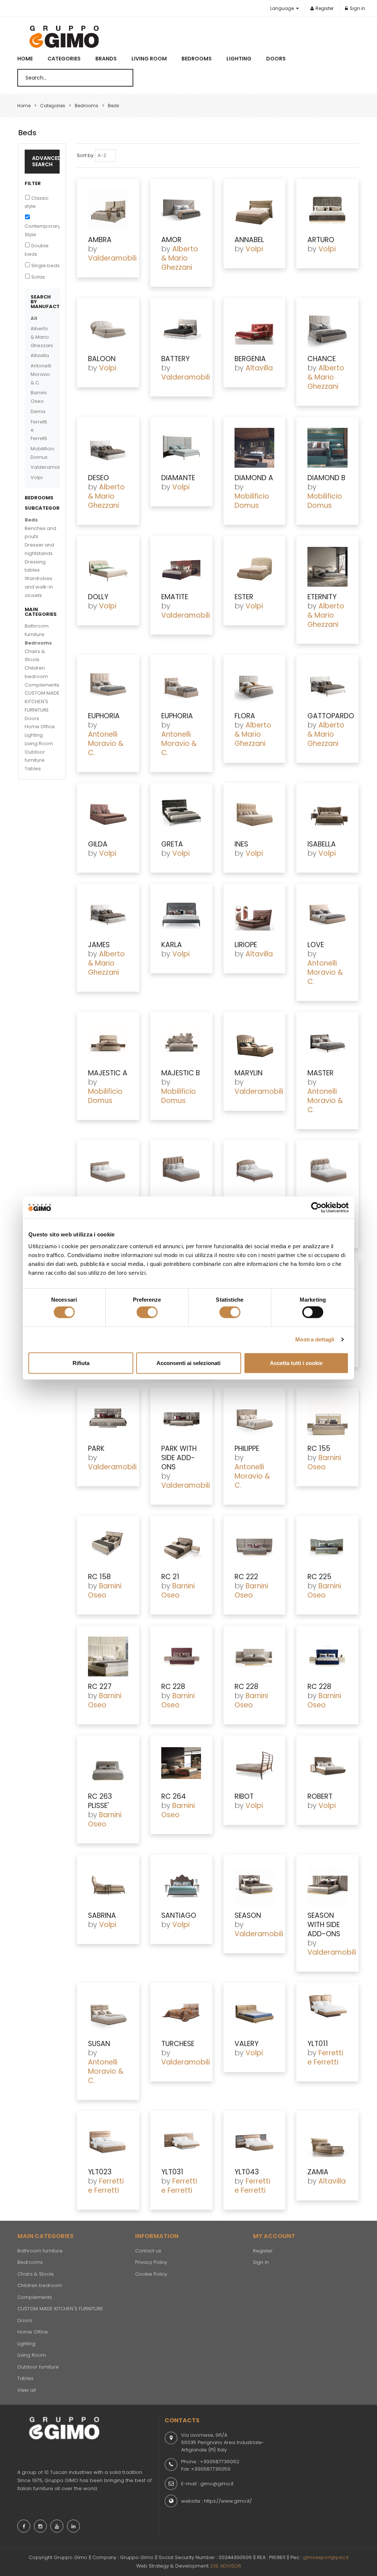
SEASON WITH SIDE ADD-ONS (324, 1925)
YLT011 (318, 2044)
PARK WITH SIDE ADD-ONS (179, 1458)
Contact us (148, 2251)
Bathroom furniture (40, 2251)
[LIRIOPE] (255, 915)
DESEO (98, 478)
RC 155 (319, 1448)
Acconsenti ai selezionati (188, 1363)
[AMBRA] (108, 210)
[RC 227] (108, 1657)
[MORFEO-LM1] (108, 1171)
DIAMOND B (326, 478)
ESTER (244, 597)
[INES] (255, 814)
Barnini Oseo (324, 1462)
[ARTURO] (327, 210)
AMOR (171, 240)
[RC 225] (327, 1547)
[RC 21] (181, 1547)
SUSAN (99, 2044)
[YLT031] (181, 2142)
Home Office (40, 727)
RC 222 (246, 1577)
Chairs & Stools (36, 2274)
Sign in (357, 8)
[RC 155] (327, 1418)
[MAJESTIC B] (181, 1043)
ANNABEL (249, 240)
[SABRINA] (108, 1885)
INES (241, 844)
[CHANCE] (327, 329)
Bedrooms (197, 59)
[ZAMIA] (327, 2142)
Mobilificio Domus (252, 501)
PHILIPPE (247, 1448)
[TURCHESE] (181, 2014)
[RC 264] (181, 1766)
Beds (31, 520)
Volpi (254, 249)
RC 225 (319, 1577)
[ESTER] (255, 567)
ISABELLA (322, 844)
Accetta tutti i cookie (296, 1363)
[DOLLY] (108, 567)
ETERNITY (322, 597)
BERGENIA (250, 359)
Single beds (45, 266)
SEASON (248, 1915)
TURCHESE (178, 2044)
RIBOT (244, 1796)
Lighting (239, 59)
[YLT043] (255, 2142)
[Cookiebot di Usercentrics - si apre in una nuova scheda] (316, 1208)
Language (283, 8)
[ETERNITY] (327, 567)
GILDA (98, 844)
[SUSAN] (108, 2014)
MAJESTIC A (108, 1073)
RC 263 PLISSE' (100, 1801)
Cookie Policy (151, 2274)
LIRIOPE (246, 945)
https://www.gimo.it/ (228, 2501)
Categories (64, 59)
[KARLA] (181, 915)
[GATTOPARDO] (327, 686)
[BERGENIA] (255, 329)
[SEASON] (255, 1885)
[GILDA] (108, 814)
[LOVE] (327, 915)
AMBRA (100, 240)
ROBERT (320, 1796)
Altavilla (259, 368)
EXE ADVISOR (226, 2566)
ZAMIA (318, 2172)
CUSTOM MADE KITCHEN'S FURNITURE (42, 701)
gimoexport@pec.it (326, 2557)
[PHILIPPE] (255, 1418)
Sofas (38, 277)
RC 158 (99, 1577)
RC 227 (100, 1687)
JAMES (99, 945)
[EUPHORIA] (108, 686)
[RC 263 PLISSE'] (108, 1766)
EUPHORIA (104, 716)
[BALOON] (108, 329)
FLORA (245, 716)
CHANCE (322, 359)
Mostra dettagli (315, 1339)
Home (25, 59)
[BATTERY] (181, 329)
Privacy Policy (151, 2262)
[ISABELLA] (327, 814)
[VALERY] (255, 2014)
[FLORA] (255, 686)
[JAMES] (108, 915)
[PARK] (108, 1418)
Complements (42, 685)
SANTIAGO (179, 1915)
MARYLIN (249, 1073)
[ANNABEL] (255, 210)
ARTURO (321, 240)
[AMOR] (181, 210)
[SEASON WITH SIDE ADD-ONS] (327, 1885)
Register (325, 8)
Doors (276, 59)
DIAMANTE (178, 478)
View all (27, 2390)
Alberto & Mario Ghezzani (180, 258)
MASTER (320, 1073)
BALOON (102, 359)
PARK (96, 1448)
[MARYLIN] (255, 1043)
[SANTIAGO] (181, 1885)
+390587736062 (220, 2462)
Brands (106, 59)
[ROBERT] (327, 1766)
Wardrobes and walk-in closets (39, 587)
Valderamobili (112, 258)
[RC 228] (181, 1657)
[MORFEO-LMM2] (181, 1171)
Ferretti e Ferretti (325, 2057)
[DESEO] (108, 448)
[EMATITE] (181, 567)
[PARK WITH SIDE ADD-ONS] (181, 1418)
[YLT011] (327, 2014)
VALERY (246, 2044)
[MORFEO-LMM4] (327, 1171)
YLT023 (100, 2172)
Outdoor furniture (38, 2367)
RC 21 (170, 1577)
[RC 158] (108, 1547)
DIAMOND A (254, 478)
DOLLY (98, 597)
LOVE (316, 945)
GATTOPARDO (331, 716)
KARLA (172, 945)
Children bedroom (40, 2285)
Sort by (85, 155)
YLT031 (172, 2172)
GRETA (172, 844)
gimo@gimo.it (217, 2484)
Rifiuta (81, 1363)
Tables (33, 769)
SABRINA (102, 1915)
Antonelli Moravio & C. (106, 744)
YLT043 (247, 2172)
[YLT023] (108, 2142)
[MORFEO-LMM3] (255, 1171)
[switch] (147, 1312)
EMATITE (175, 597)
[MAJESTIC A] (108, 1043)
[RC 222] (255, 1547)
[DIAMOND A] (255, 448)
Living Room (149, 59)
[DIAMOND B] (327, 448)
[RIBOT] (255, 1766)
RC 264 (174, 1796)
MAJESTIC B (181, 1073)
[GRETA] (181, 814)
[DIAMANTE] (181, 448)
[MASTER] (327, 1043)
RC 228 (173, 1687)
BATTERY (175, 359)
